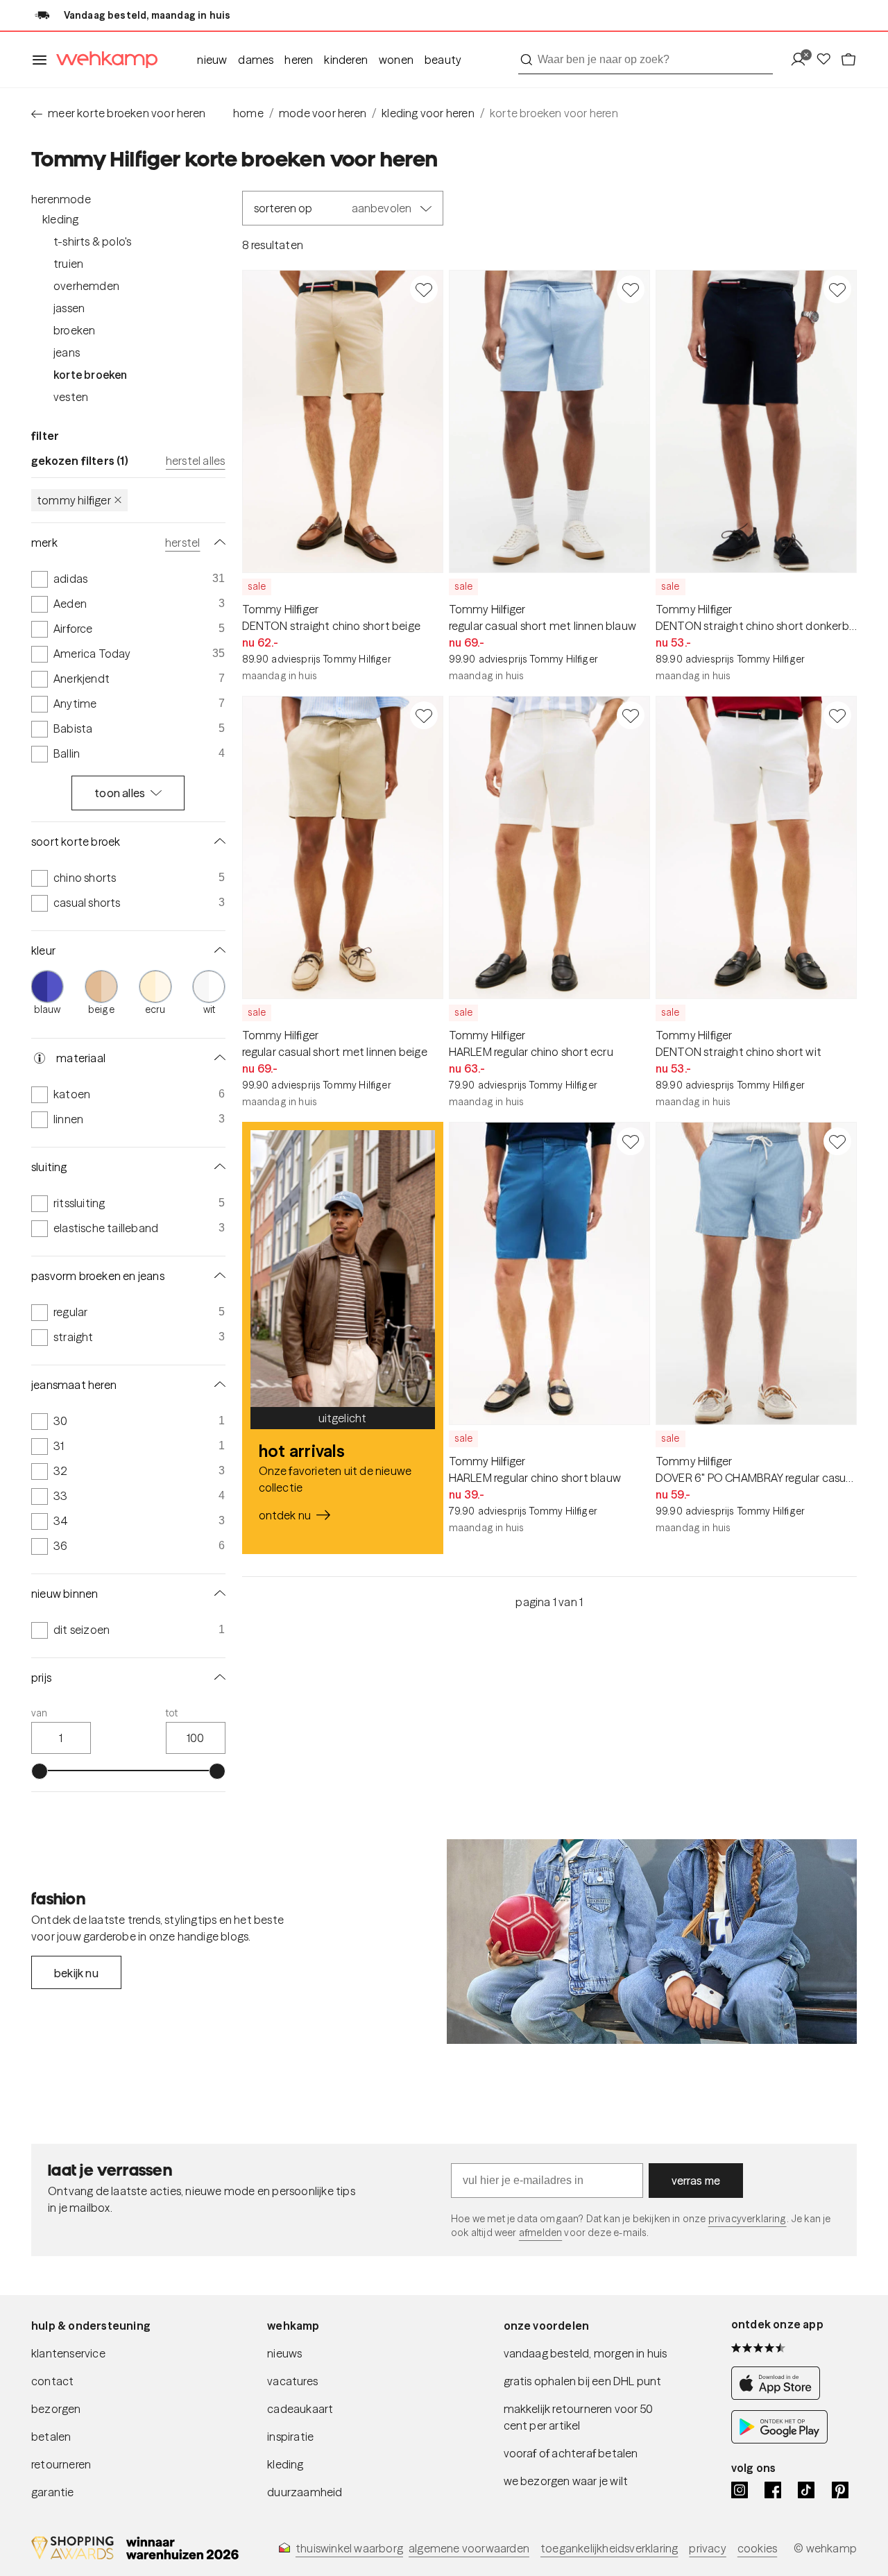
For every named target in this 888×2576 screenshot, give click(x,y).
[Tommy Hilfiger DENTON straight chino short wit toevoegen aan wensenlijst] (837, 715)
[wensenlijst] (828, 60)
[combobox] (646, 60)
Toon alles (120, 793)
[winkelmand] (848, 60)
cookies (757, 2548)
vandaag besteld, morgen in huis (586, 2353)
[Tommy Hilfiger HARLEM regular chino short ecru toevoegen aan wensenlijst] (631, 715)
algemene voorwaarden (469, 2548)
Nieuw (212, 60)
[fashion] (652, 1942)
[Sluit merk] (217, 543)
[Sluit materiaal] (217, 1058)
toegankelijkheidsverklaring (609, 2548)
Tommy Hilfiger (74, 500)
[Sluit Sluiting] (217, 1167)
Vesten (71, 397)
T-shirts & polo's (92, 241)
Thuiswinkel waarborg (349, 2548)
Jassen (69, 308)
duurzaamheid (305, 2492)
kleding (285, 2464)
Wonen (396, 60)
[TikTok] (806, 2490)
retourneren (61, 2464)
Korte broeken (91, 375)
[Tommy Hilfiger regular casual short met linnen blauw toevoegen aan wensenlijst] (631, 289)
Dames (256, 60)
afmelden (540, 2233)
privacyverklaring (748, 2219)
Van (40, 1713)
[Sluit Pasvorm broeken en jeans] (217, 1276)
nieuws (284, 2353)
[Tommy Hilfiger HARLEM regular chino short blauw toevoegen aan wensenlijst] (631, 1141)
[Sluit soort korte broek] (217, 842)
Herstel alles (196, 461)
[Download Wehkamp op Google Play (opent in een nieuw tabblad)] (779, 2440)
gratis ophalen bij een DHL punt (583, 2381)
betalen (51, 2437)
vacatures (292, 2381)
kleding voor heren (428, 113)
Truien (68, 264)
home (248, 113)
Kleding (60, 219)
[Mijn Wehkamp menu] (802, 60)
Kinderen (346, 60)
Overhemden (86, 286)
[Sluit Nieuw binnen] (217, 1594)
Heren (299, 60)
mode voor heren (323, 113)
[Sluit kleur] (217, 950)
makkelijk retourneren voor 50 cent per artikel (579, 2417)
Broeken (74, 330)
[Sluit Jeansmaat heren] (217, 1385)
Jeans (67, 352)
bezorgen (56, 2409)
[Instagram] (740, 2490)
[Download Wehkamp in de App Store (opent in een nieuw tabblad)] (779, 2396)
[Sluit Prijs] (217, 1678)
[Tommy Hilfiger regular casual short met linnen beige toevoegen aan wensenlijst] (424, 715)
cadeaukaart (300, 2409)
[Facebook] (773, 2490)
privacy (707, 2548)
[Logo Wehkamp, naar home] (103, 60)
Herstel (182, 543)
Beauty (443, 60)
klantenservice (68, 2353)
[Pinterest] (840, 2490)
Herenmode (61, 199)
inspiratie (290, 2437)
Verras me (696, 2181)
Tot (172, 1713)
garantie (53, 2492)
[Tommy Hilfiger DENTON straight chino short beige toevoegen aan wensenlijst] (424, 289)
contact (52, 2381)
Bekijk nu (76, 1973)
